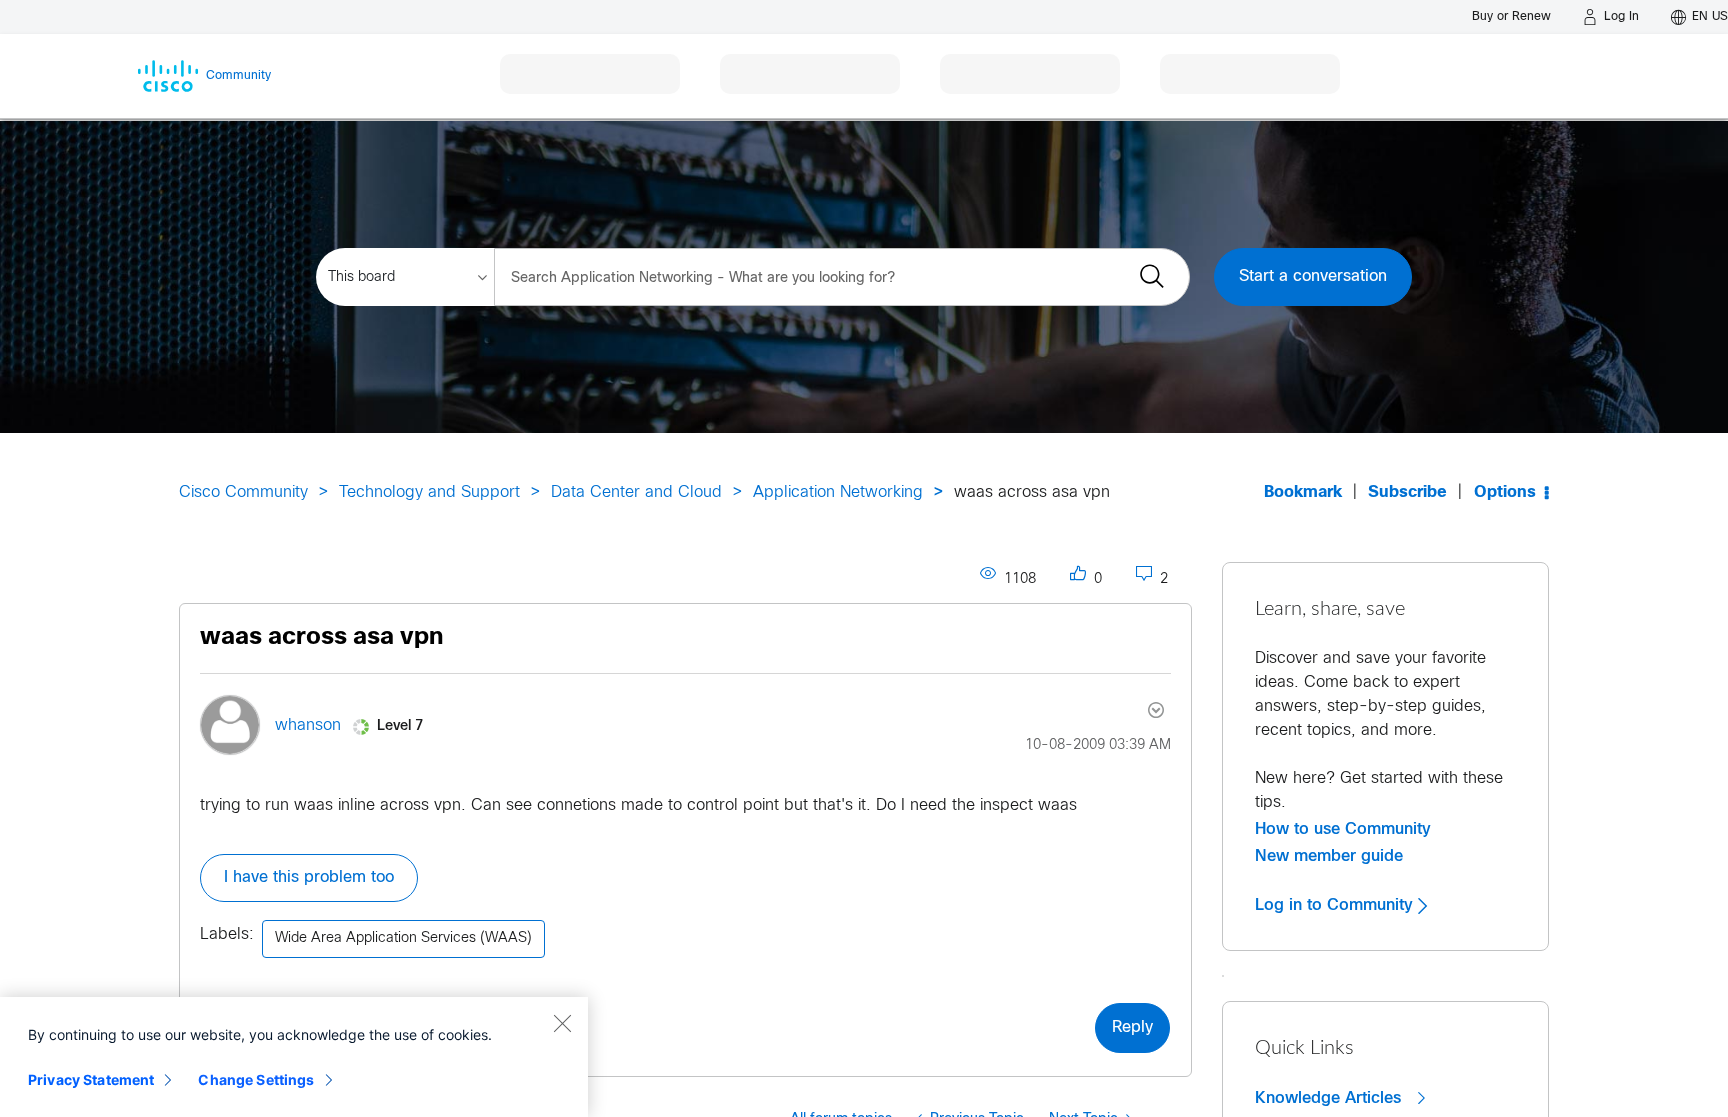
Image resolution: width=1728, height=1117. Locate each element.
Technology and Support (429, 492)
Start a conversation (1313, 276)
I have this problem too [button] (309, 877)
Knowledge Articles (1330, 1098)
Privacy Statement (91, 1079)
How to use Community (1343, 829)
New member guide (1329, 856)
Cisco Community (243, 492)
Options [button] (1505, 492)
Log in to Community (1336, 905)
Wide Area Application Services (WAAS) (403, 938)
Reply (1132, 1027)
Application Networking (838, 492)
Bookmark (1303, 492)
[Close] (562, 1023)
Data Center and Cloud (636, 492)
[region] (294, 1057)
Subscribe (1407, 492)
